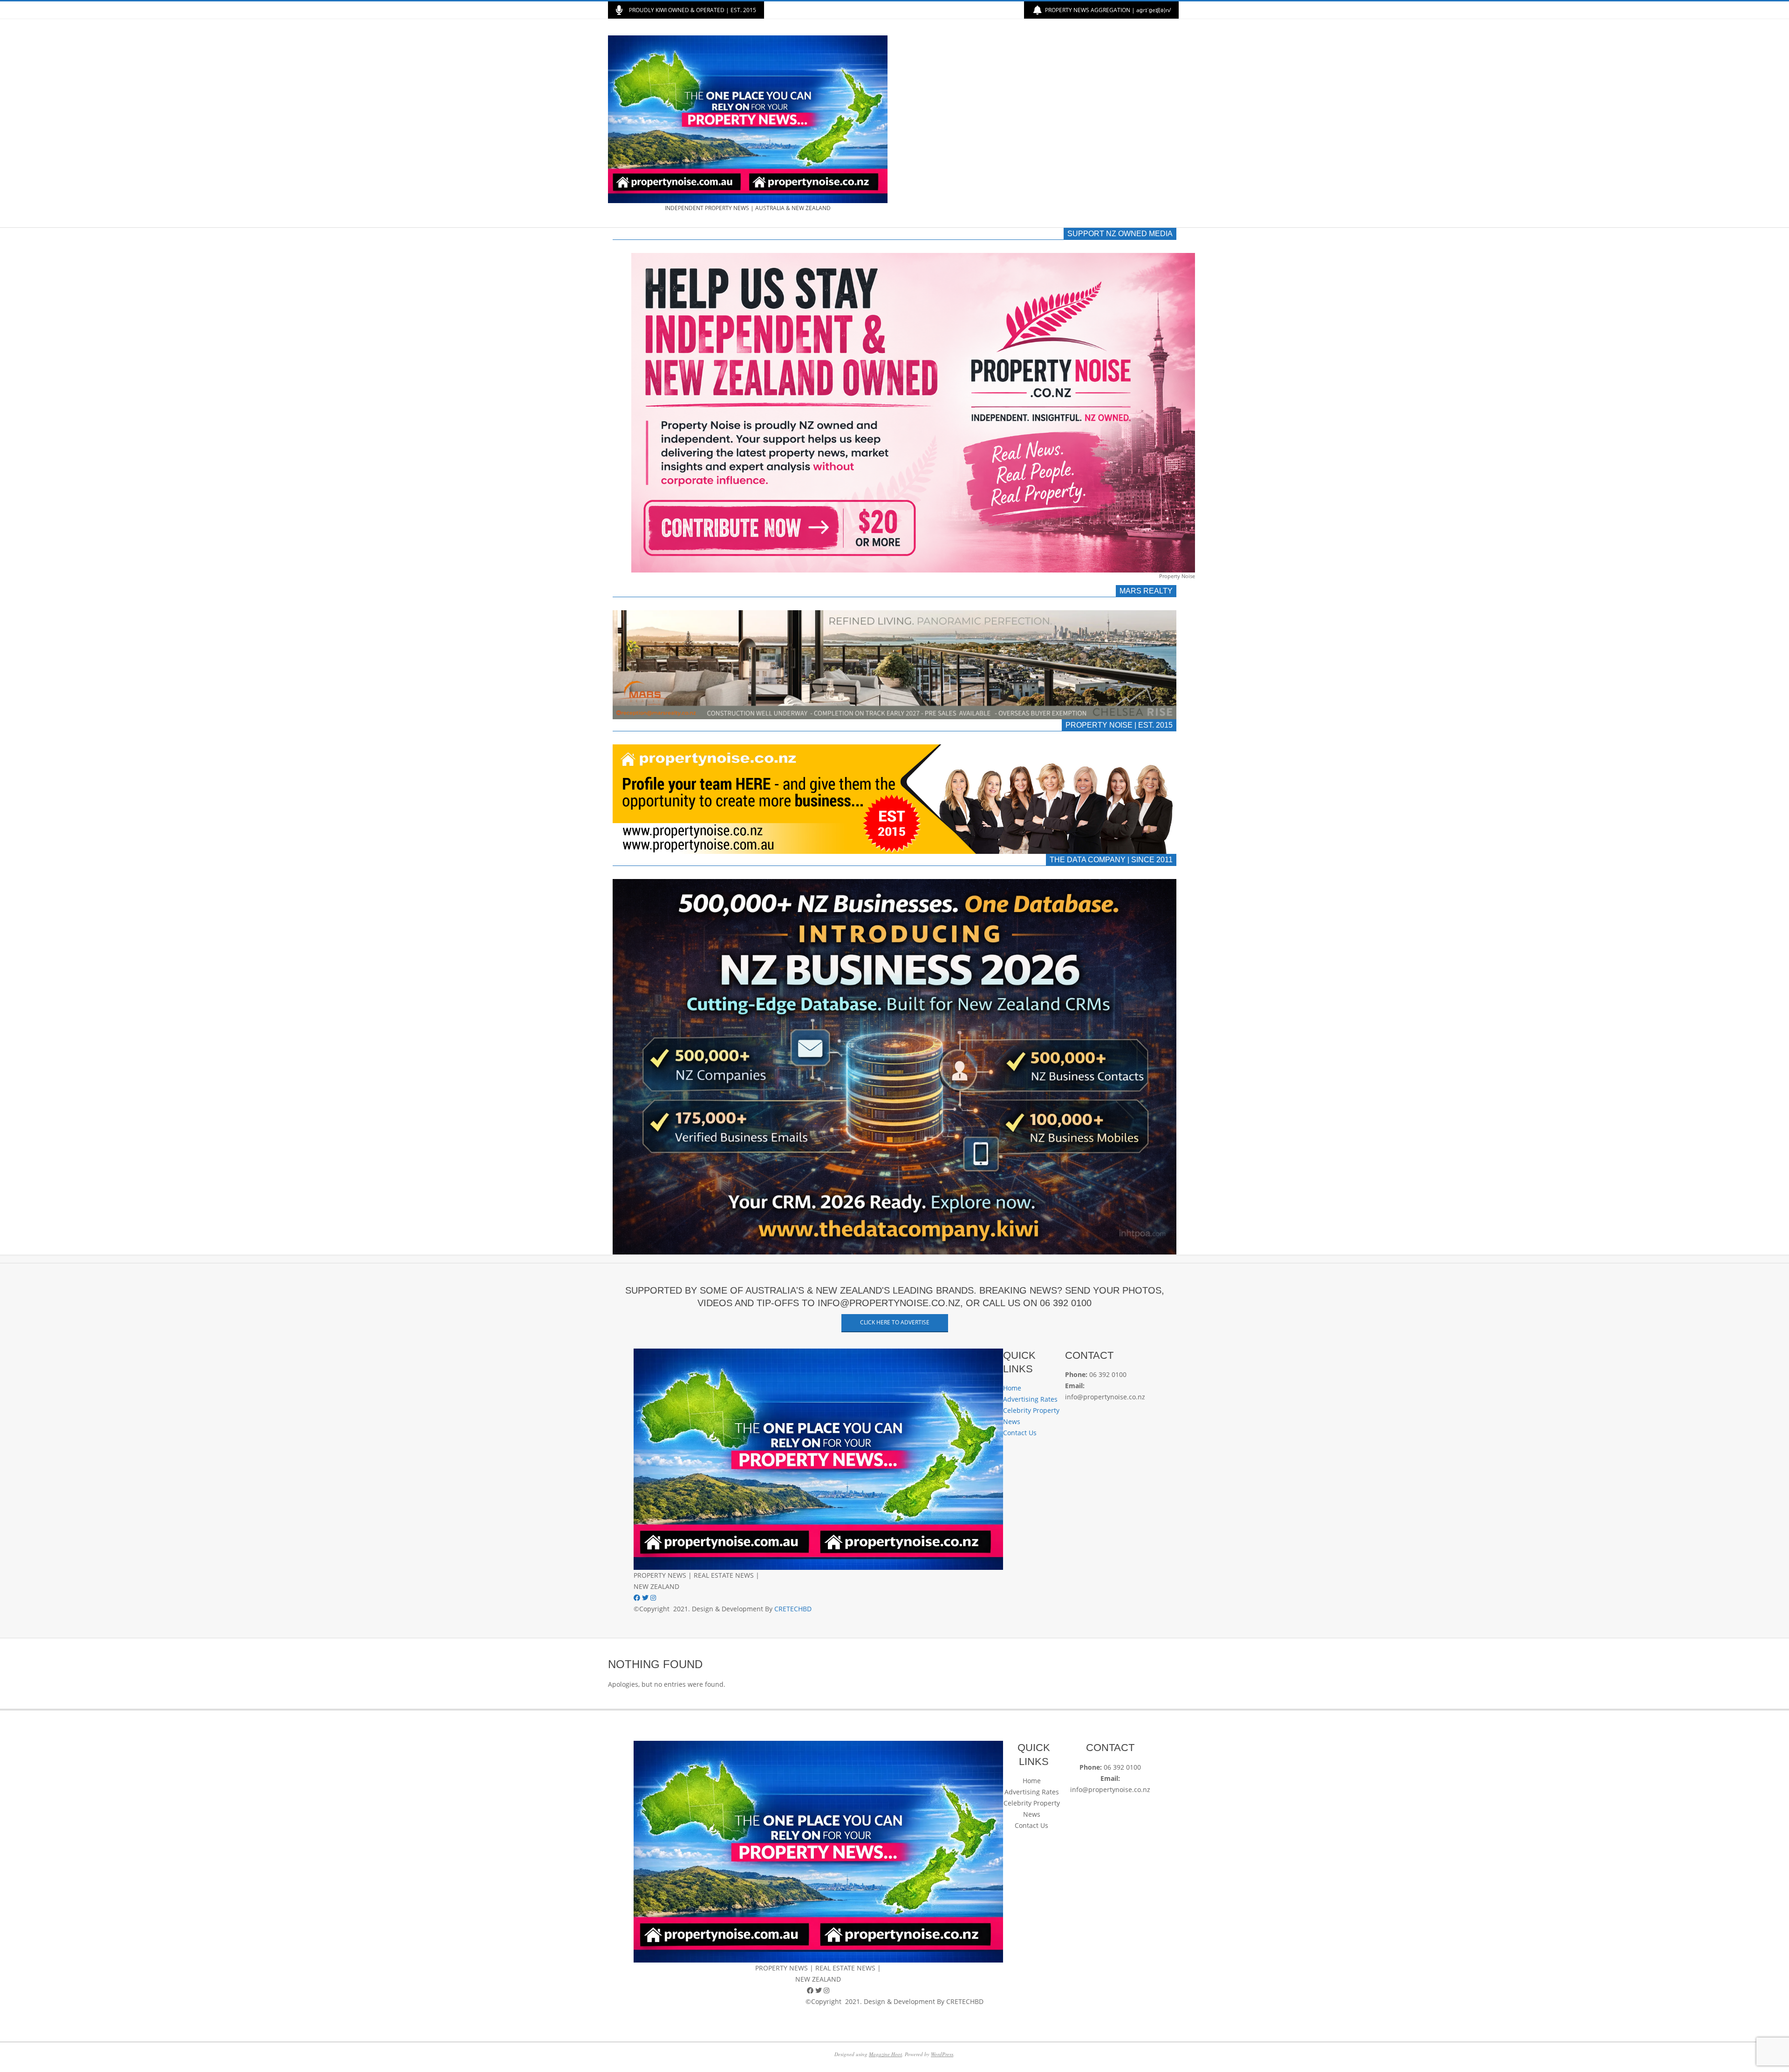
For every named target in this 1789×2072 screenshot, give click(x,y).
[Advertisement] (1038, 123)
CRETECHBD (793, 1609)
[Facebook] (638, 1598)
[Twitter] (646, 1598)
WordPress (942, 2054)
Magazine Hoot (885, 2054)
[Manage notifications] (24, 2048)
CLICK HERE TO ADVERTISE (895, 1322)
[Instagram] (653, 1598)
